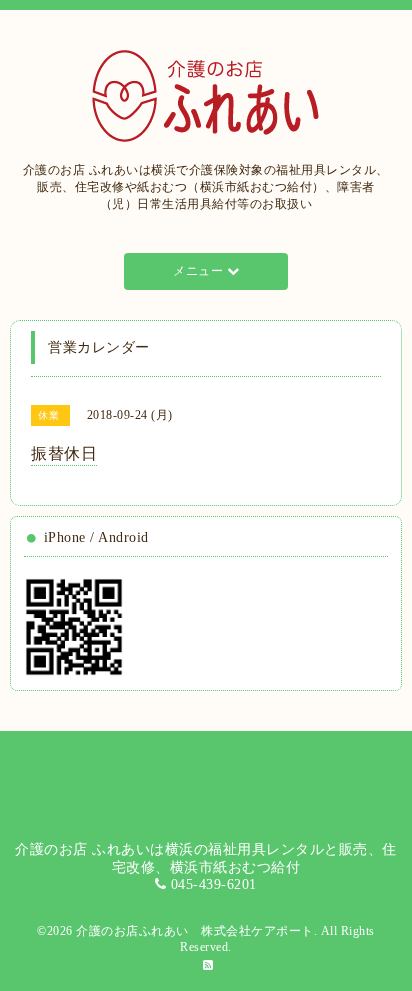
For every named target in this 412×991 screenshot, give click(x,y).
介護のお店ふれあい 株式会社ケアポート (195, 931)
